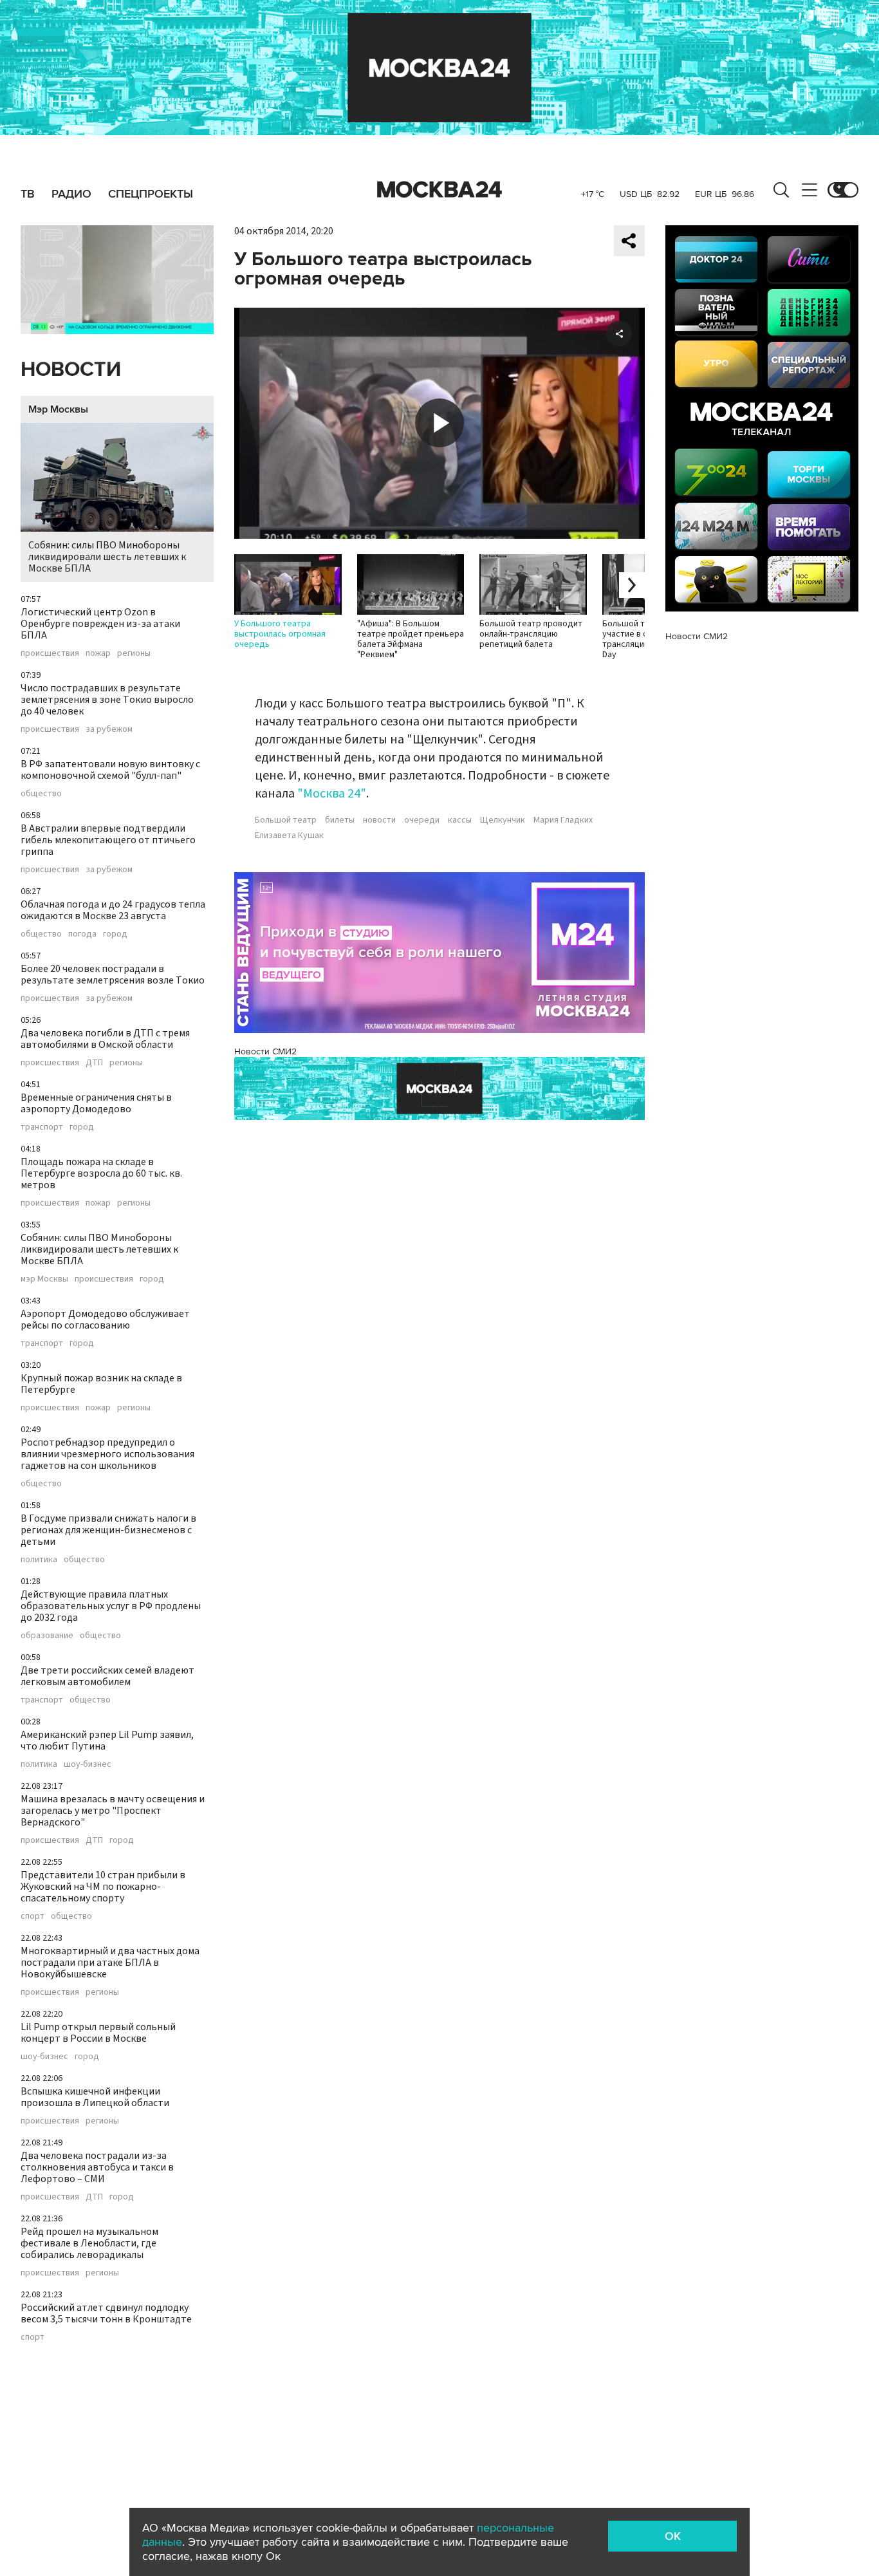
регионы (134, 653)
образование (47, 1636)
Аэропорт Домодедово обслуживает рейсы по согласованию (105, 1320)
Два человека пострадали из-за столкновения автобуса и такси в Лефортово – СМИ (97, 2167)
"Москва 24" (332, 794)
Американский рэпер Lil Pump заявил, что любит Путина (107, 1741)
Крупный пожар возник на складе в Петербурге (101, 1384)
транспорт (42, 1127)
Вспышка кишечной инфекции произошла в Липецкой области (95, 2097)
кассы (460, 820)
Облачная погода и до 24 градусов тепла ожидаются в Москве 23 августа (113, 910)
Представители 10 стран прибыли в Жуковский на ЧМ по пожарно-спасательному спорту (103, 1887)
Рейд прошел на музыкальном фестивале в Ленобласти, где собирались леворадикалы (89, 2243)
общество (41, 794)
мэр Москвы (44, 1279)
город (115, 934)
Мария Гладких (563, 820)
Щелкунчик (503, 820)
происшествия (50, 653)
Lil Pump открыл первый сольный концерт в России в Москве (98, 2033)
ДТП (94, 1063)
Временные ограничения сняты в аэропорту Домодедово (96, 1103)
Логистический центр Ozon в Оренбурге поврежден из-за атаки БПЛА (100, 624)
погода (82, 934)
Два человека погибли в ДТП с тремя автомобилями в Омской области (105, 1039)
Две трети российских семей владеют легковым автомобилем (107, 1676)
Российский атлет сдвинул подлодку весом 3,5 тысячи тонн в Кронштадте (106, 2313)
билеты (340, 820)
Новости (71, 370)
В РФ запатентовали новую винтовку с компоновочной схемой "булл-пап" (110, 770)
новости (379, 820)
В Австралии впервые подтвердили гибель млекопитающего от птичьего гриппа (108, 840)
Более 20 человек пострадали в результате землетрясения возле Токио (113, 975)
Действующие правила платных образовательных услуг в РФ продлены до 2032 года (111, 1606)
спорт (32, 1916)
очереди (422, 820)
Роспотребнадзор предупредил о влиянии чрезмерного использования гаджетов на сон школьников (107, 1454)
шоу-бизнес (88, 1764)
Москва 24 (439, 190)
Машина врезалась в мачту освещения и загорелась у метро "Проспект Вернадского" (113, 1811)
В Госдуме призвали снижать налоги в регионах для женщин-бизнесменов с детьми (108, 1530)
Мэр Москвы (58, 409)
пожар (98, 653)
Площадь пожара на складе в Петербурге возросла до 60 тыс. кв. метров (101, 1173)
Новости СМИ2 (265, 1051)
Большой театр (286, 820)
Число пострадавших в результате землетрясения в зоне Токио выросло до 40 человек (107, 700)
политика (39, 1560)
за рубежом (109, 729)
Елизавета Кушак (289, 835)
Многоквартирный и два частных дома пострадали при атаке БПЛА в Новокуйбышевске (110, 1963)
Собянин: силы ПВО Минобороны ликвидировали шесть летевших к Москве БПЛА (107, 557)
